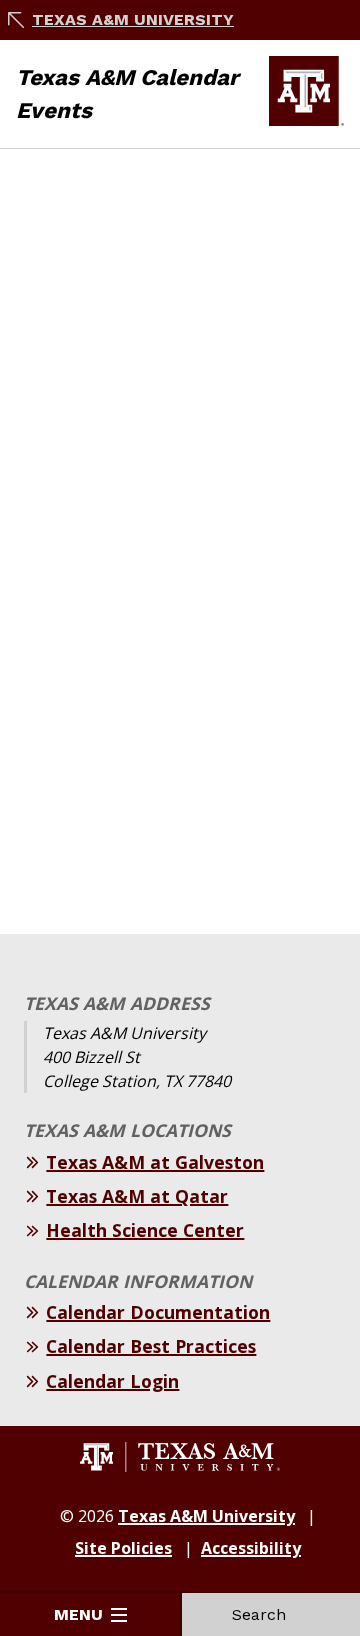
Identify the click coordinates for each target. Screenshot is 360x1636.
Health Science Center (145, 1230)
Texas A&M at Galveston (155, 1162)
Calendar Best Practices (151, 1346)
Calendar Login (112, 1381)
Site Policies (123, 1548)
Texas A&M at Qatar (137, 1196)
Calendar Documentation (158, 1312)
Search (259, 1614)
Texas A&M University (133, 19)
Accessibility (251, 1548)
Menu (78, 1614)
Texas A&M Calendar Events (127, 94)
